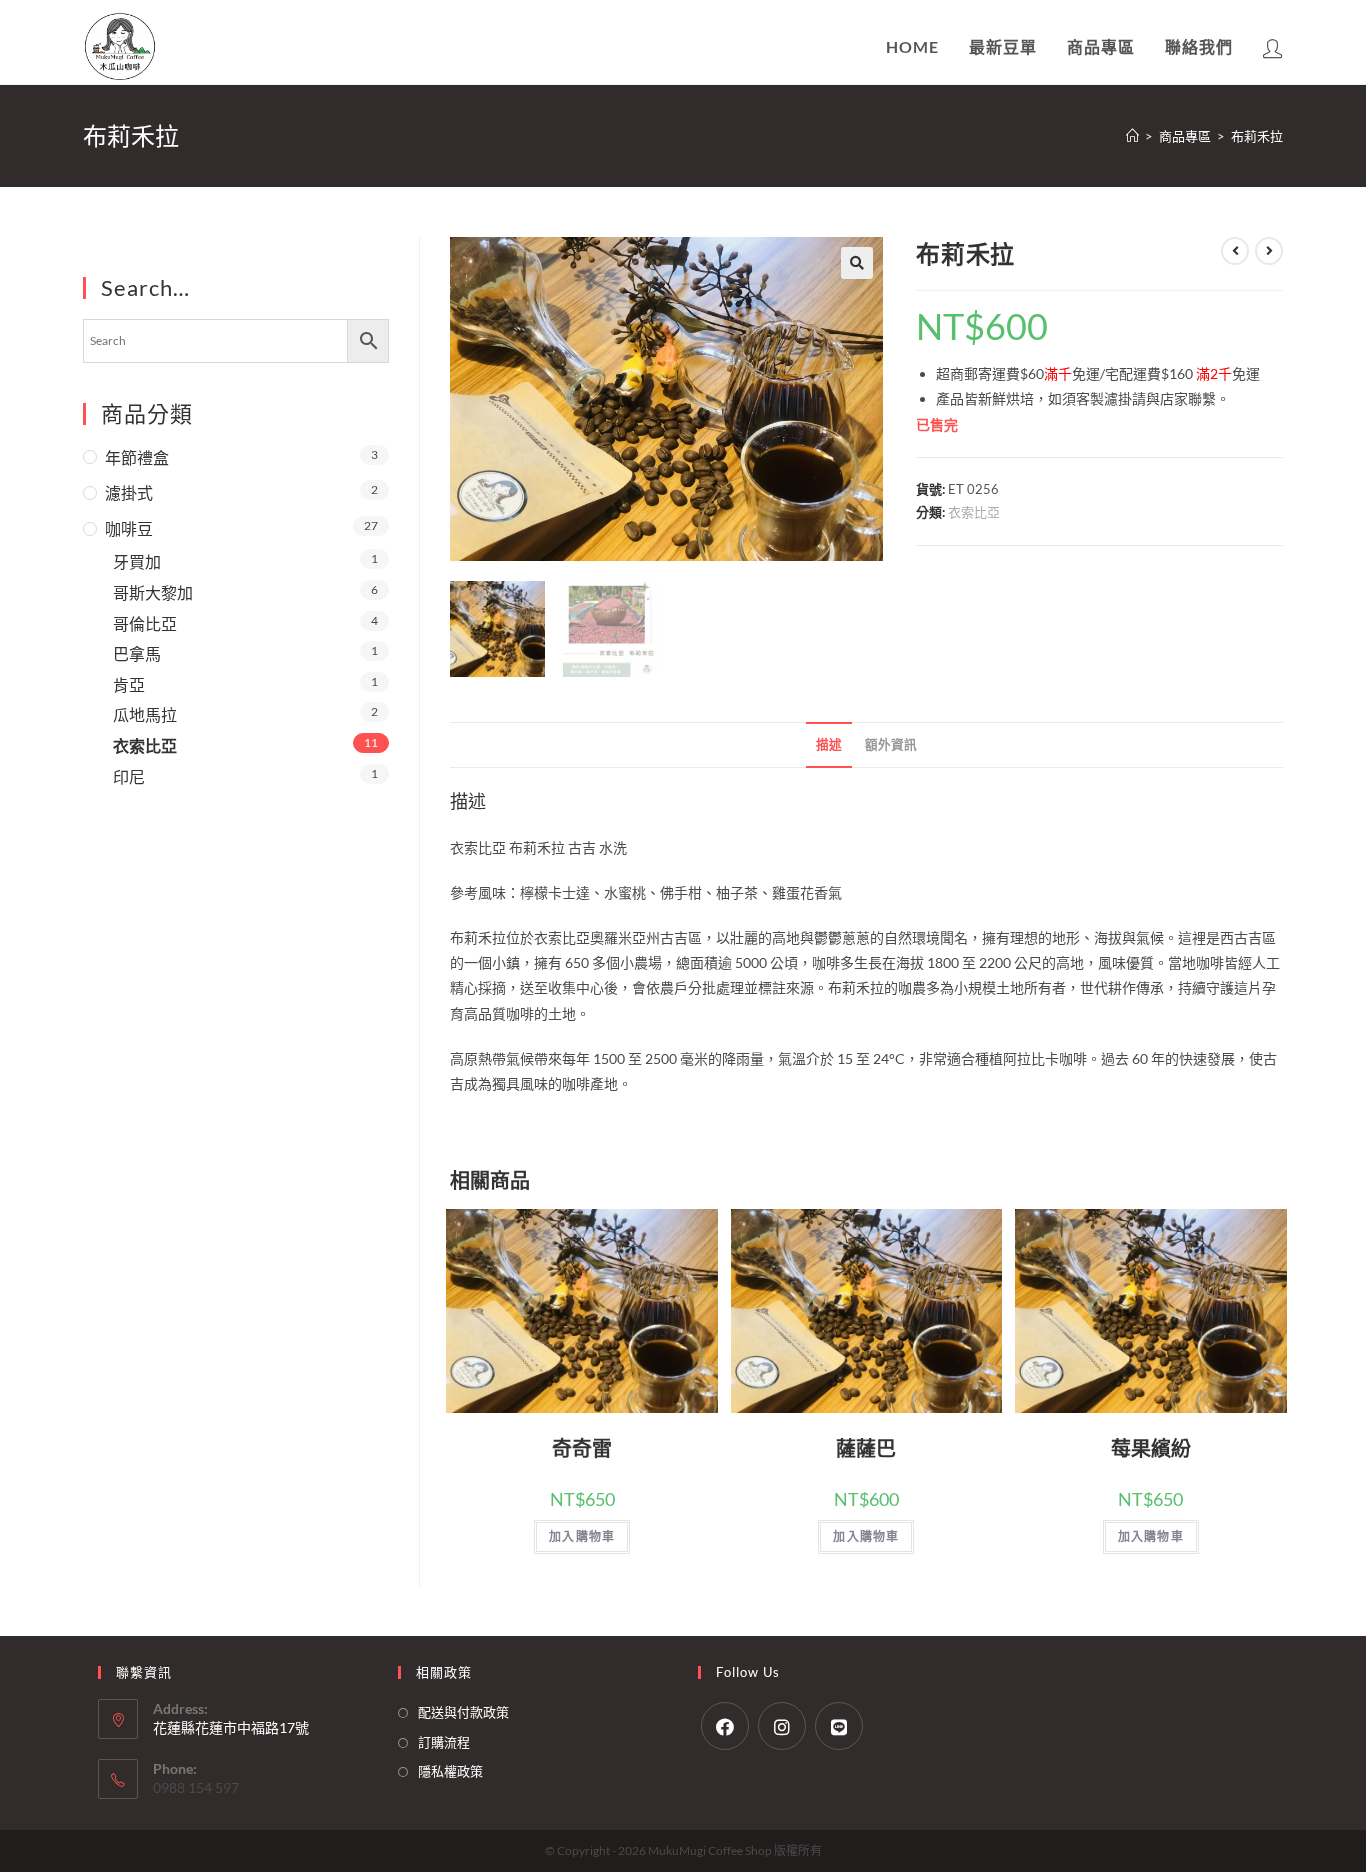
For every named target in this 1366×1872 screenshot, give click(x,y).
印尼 (129, 776)
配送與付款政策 (463, 1712)
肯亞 (129, 684)
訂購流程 (444, 1742)
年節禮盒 (137, 457)
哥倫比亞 (145, 623)
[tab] (829, 745)
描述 (829, 744)
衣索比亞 (974, 512)
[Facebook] (725, 1726)
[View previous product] (1235, 251)
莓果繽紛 (1151, 1448)
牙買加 (137, 561)
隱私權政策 (450, 1771)
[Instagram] (782, 1726)
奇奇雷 (582, 1448)
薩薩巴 (866, 1448)
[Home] (1132, 136)
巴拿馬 (137, 653)
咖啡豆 (129, 528)
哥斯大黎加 (153, 592)
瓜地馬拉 (145, 714)
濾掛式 (129, 492)
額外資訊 (891, 744)
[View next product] (1269, 251)
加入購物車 (582, 1536)
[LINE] (839, 1726)
